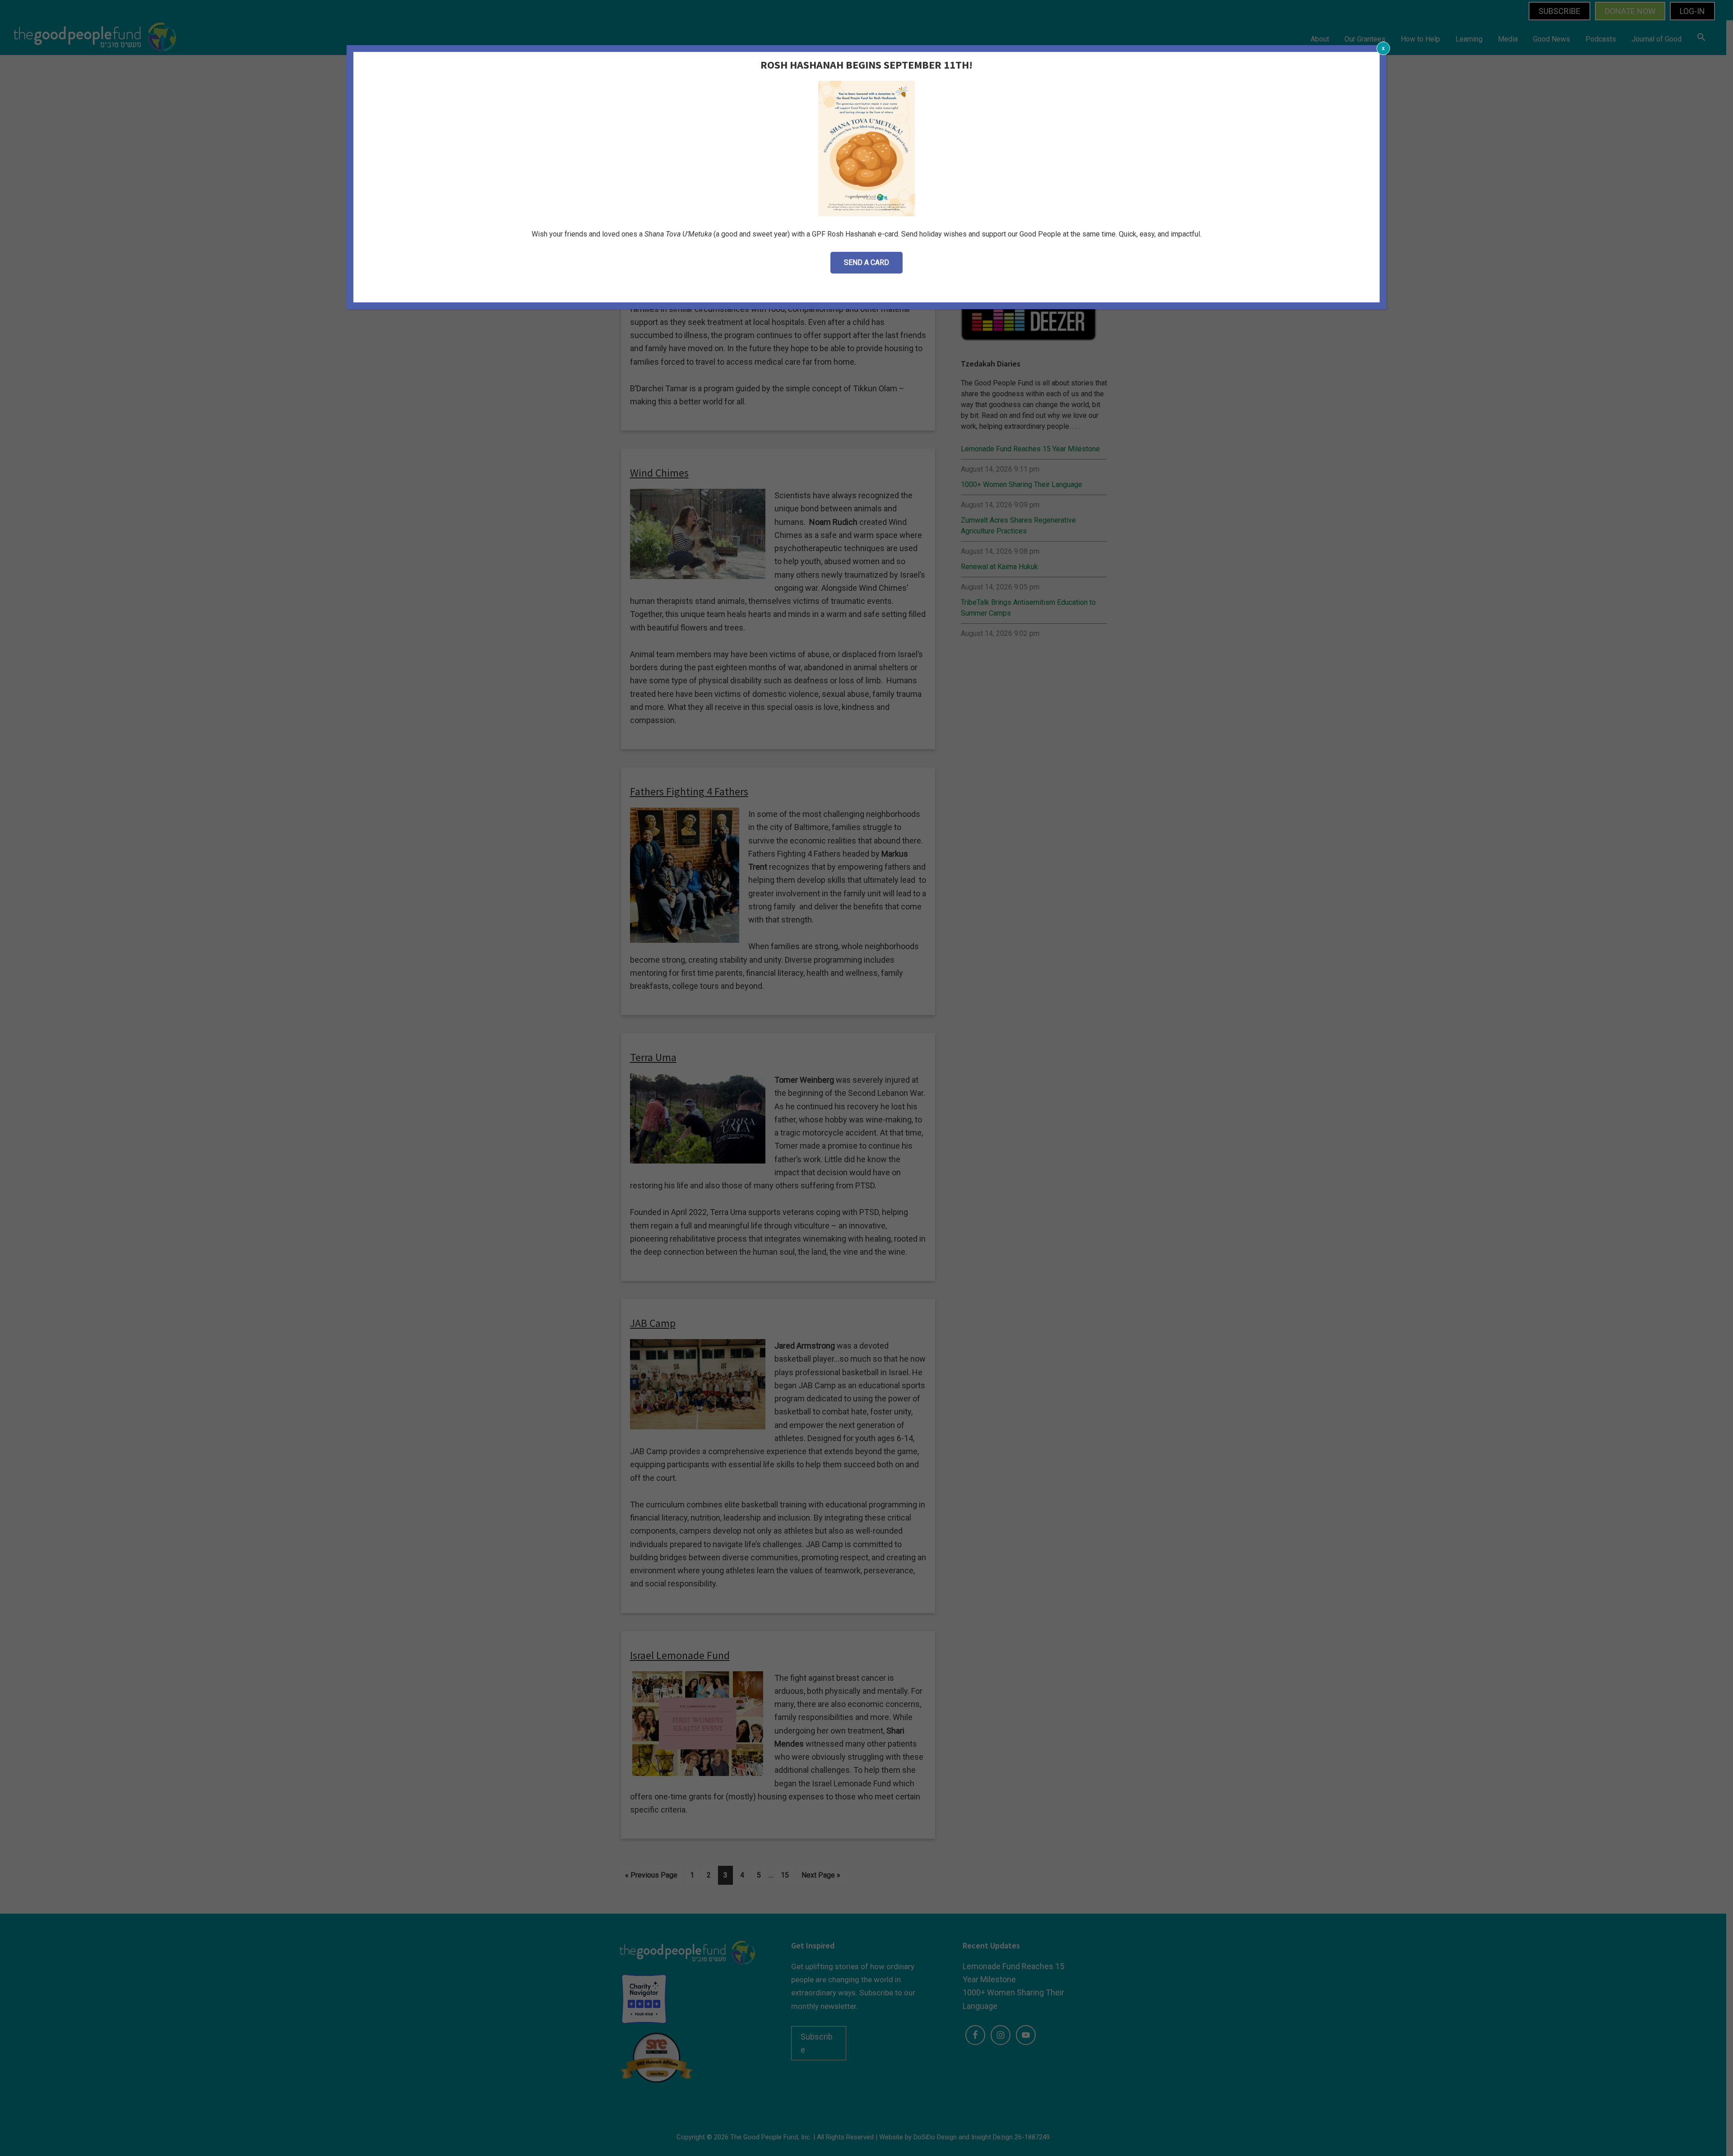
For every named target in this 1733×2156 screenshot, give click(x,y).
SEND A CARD (866, 262)
